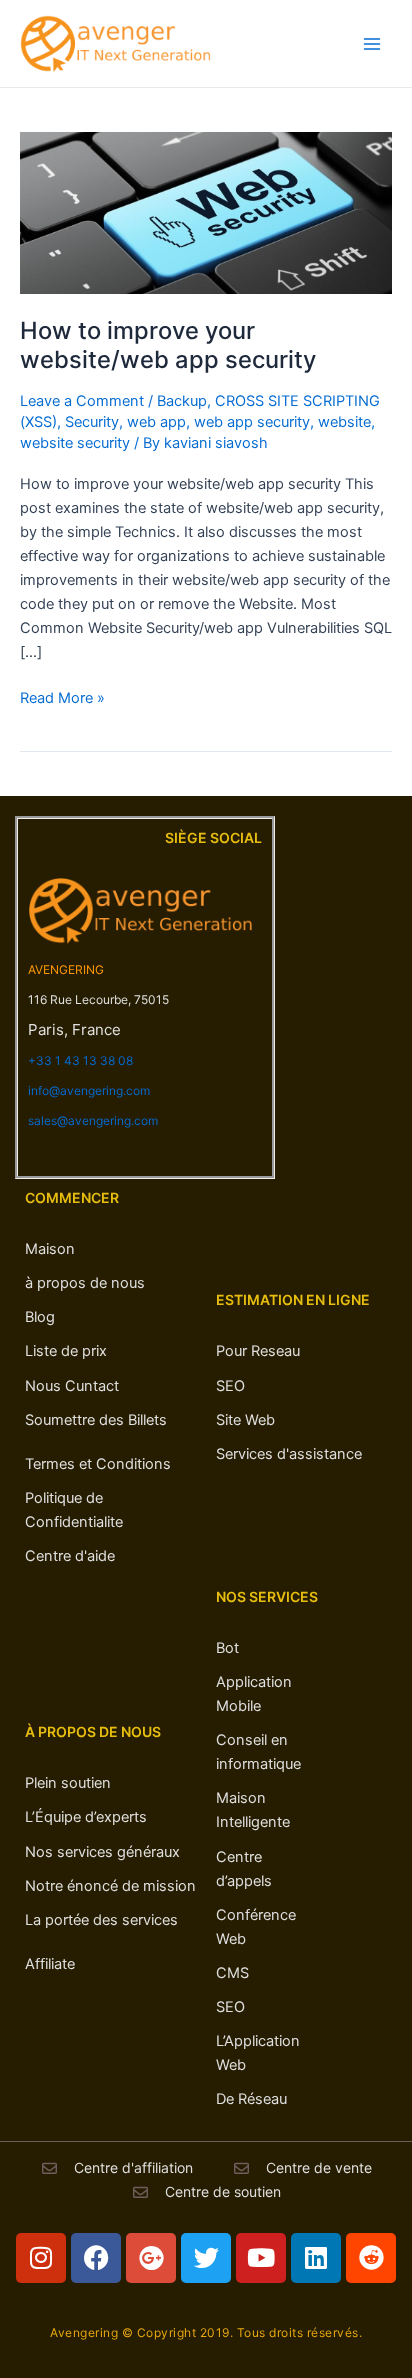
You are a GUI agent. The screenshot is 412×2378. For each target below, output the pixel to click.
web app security (252, 422)
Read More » (62, 696)
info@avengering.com (89, 1090)
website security (75, 443)
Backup (182, 401)
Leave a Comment (82, 401)
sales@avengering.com (93, 1120)
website (344, 422)
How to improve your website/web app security (168, 345)
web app (156, 422)
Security (92, 422)
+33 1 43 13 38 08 (80, 1060)
